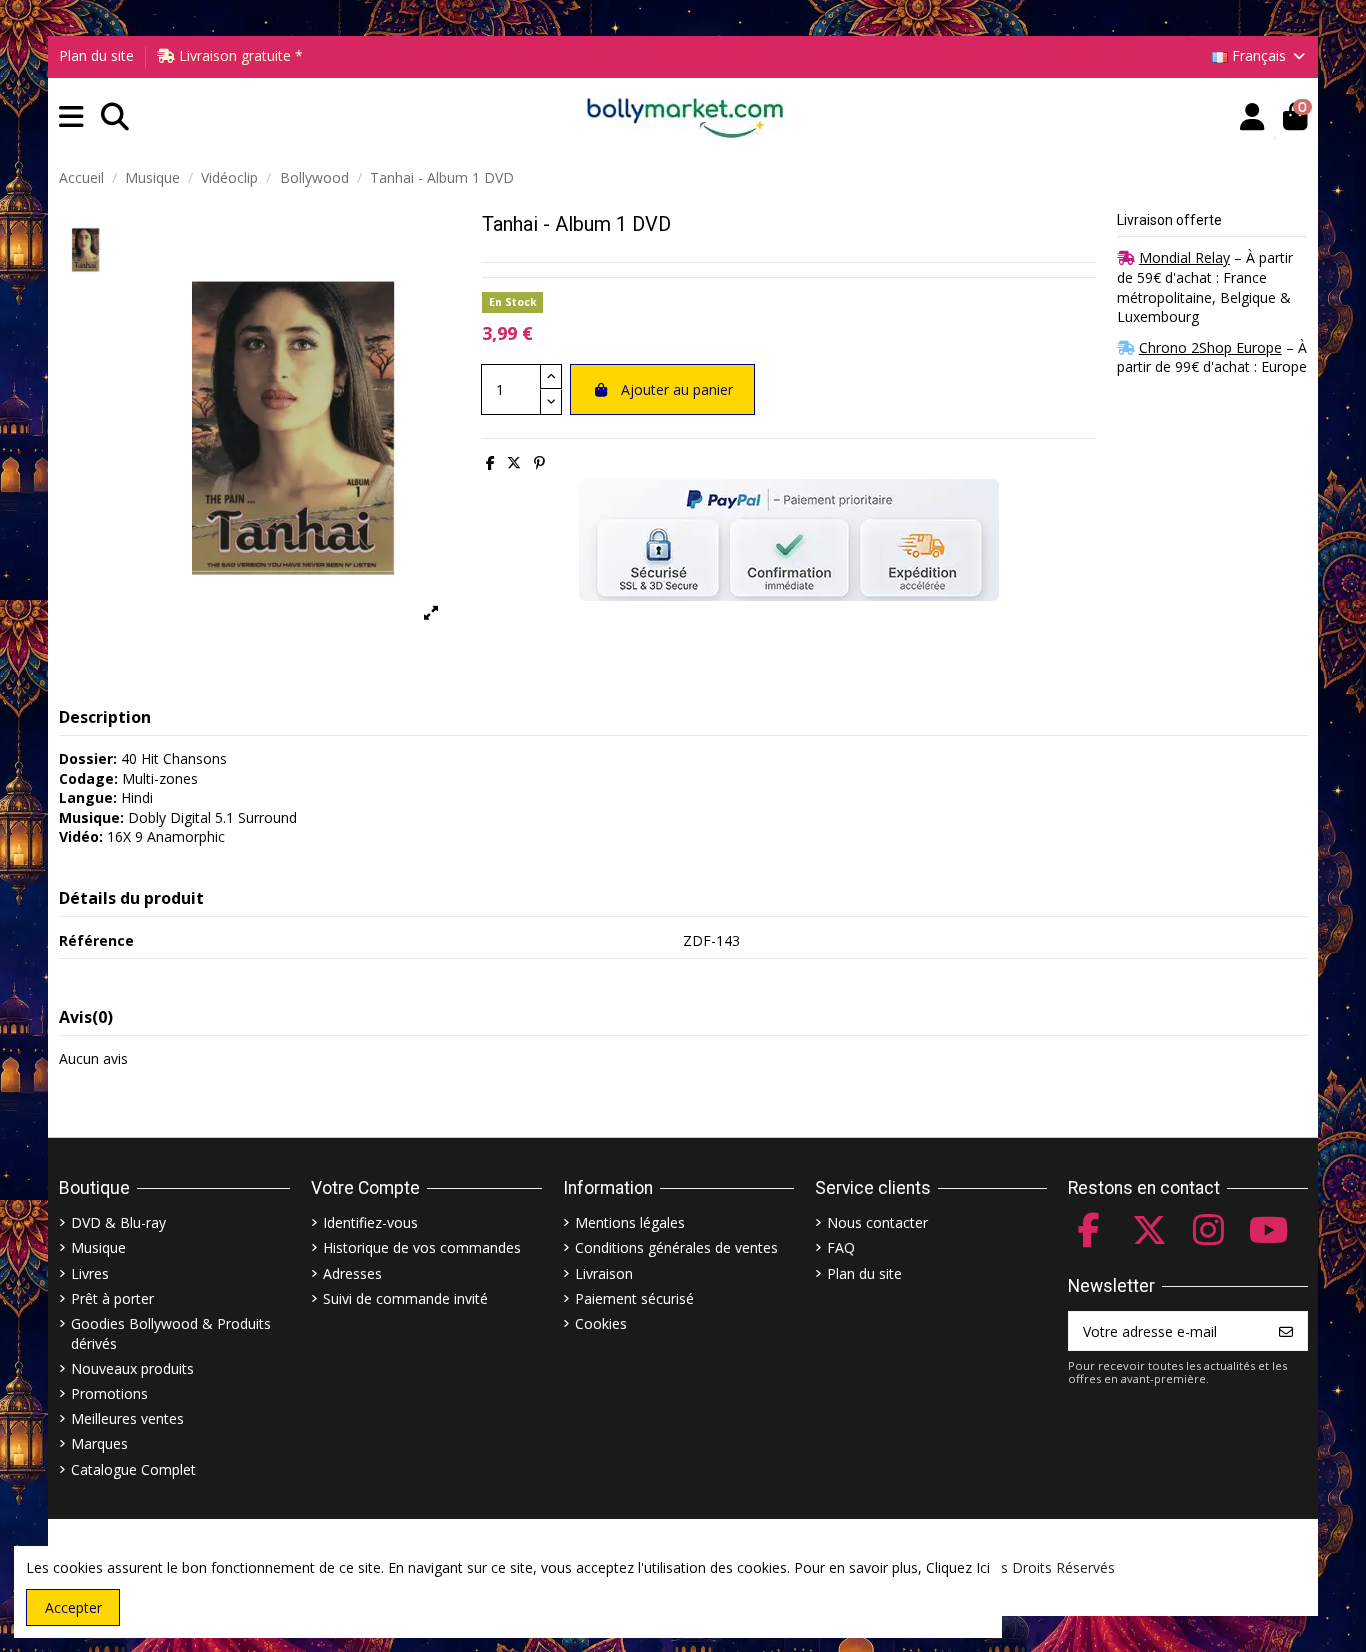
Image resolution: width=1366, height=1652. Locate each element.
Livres (90, 1273)
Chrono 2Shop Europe (1210, 347)
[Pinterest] (539, 462)
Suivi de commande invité (405, 1298)
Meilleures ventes (127, 1418)
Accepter (73, 1607)
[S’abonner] (1286, 1331)
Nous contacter (877, 1222)
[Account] (1252, 117)
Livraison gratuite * (239, 55)
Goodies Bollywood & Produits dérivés (171, 1333)
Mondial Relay (1184, 257)
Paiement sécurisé (634, 1298)
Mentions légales (630, 1222)
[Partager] (490, 462)
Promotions (109, 1393)
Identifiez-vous (370, 1222)
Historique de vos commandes (422, 1247)
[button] (71, 117)
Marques (99, 1443)
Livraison (604, 1273)
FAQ (841, 1247)
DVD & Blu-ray (118, 1222)
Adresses (352, 1273)
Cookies (601, 1323)
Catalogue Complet (133, 1469)
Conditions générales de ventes (676, 1247)
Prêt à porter (112, 1298)
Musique (98, 1247)
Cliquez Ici (958, 1567)
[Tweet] (514, 462)
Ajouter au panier (677, 389)
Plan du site (96, 55)
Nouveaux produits (132, 1368)
